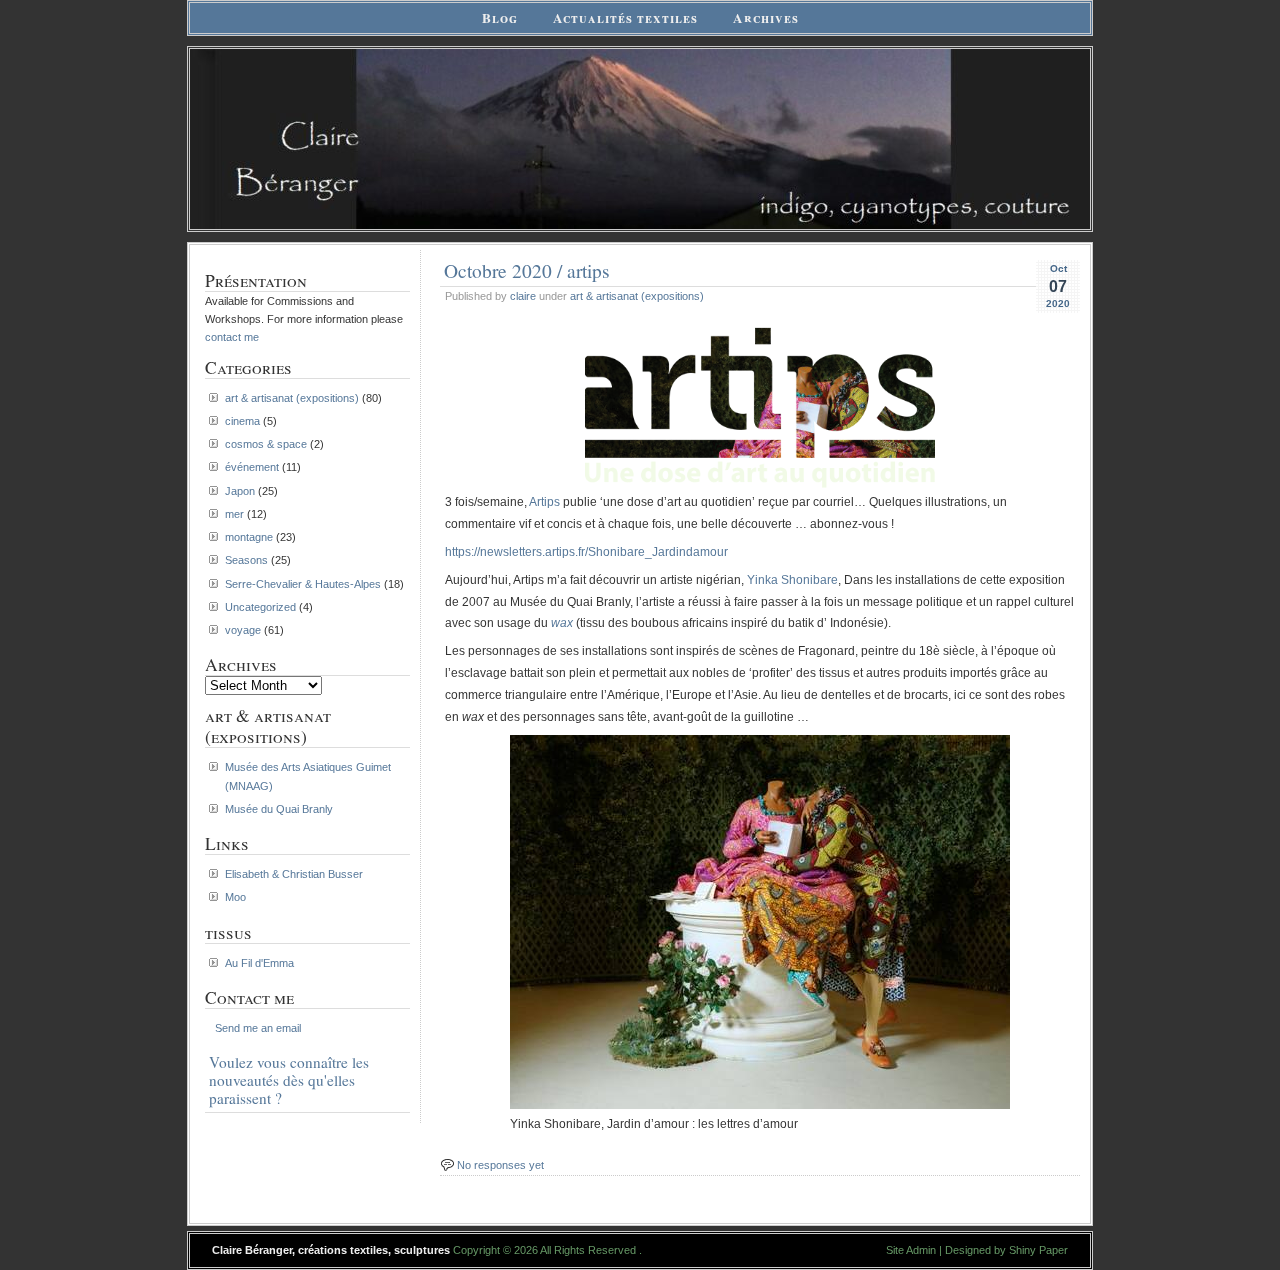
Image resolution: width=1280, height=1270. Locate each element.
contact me (232, 337)
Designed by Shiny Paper (1006, 1250)
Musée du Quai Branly (279, 809)
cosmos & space (266, 444)
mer (234, 514)
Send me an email (258, 1028)
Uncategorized (260, 607)
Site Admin (911, 1250)
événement (252, 467)
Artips (544, 502)
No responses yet (500, 1165)
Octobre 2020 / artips (527, 270)
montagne (249, 537)
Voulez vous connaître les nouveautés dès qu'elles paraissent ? (289, 1080)
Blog (500, 18)
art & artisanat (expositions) (637, 296)
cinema (242, 421)
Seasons (246, 560)
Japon (240, 491)
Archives (766, 18)
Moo (235, 897)
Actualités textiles (625, 18)
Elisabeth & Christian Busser (294, 874)
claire (523, 296)
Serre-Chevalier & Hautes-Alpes (303, 584)
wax (562, 623)
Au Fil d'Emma (259, 963)
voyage (243, 630)
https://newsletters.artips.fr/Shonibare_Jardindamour (586, 552)
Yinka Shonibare (792, 580)
